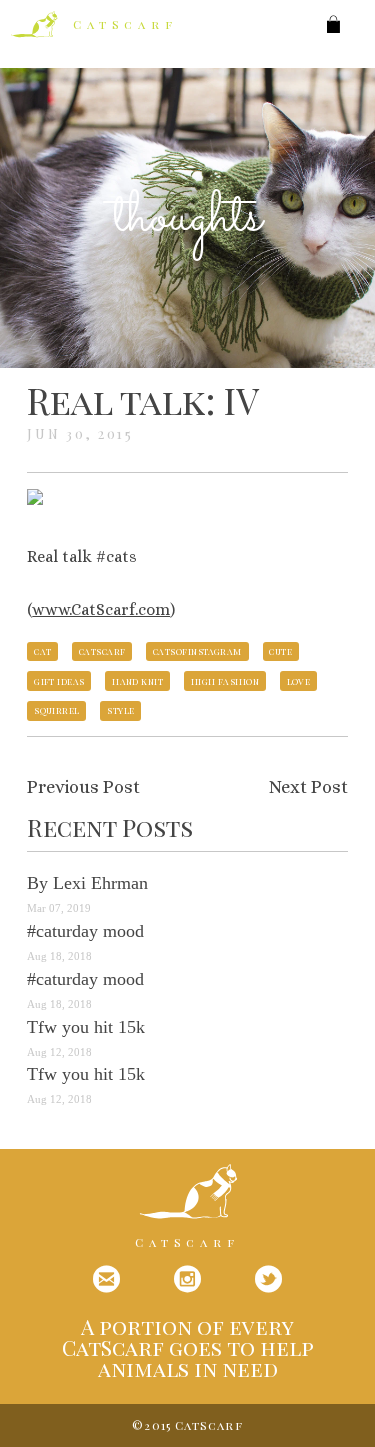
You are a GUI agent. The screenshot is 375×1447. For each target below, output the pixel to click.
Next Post (308, 787)
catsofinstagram (197, 651)
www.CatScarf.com (101, 609)
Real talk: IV (143, 400)
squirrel (57, 710)
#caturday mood (85, 931)
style (120, 710)
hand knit (137, 681)
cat (42, 651)
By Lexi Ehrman (87, 883)
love (299, 681)
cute (280, 651)
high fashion (225, 681)
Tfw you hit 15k (86, 1027)
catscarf (102, 651)
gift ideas (59, 681)
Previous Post (83, 787)
